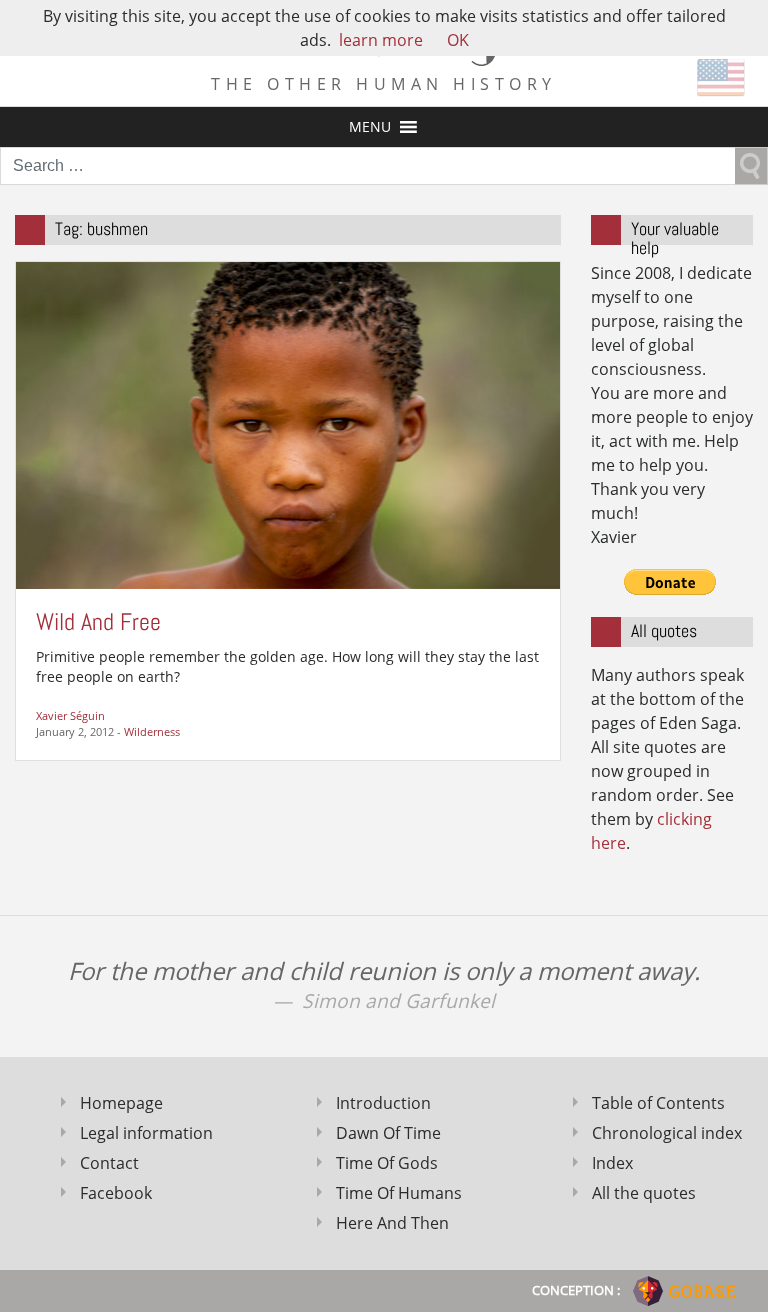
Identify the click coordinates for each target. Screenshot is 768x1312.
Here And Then (392, 1223)
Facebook (116, 1193)
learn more (381, 40)
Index (612, 1163)
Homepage (121, 1103)
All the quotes (644, 1193)
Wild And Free (98, 621)
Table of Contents (658, 1103)
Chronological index (667, 1133)
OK (458, 40)
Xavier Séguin (70, 715)
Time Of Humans (399, 1193)
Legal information (146, 1133)
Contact (109, 1163)
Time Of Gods (387, 1163)
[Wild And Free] (288, 424)
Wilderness (152, 731)
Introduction (383, 1103)
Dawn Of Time (388, 1133)
